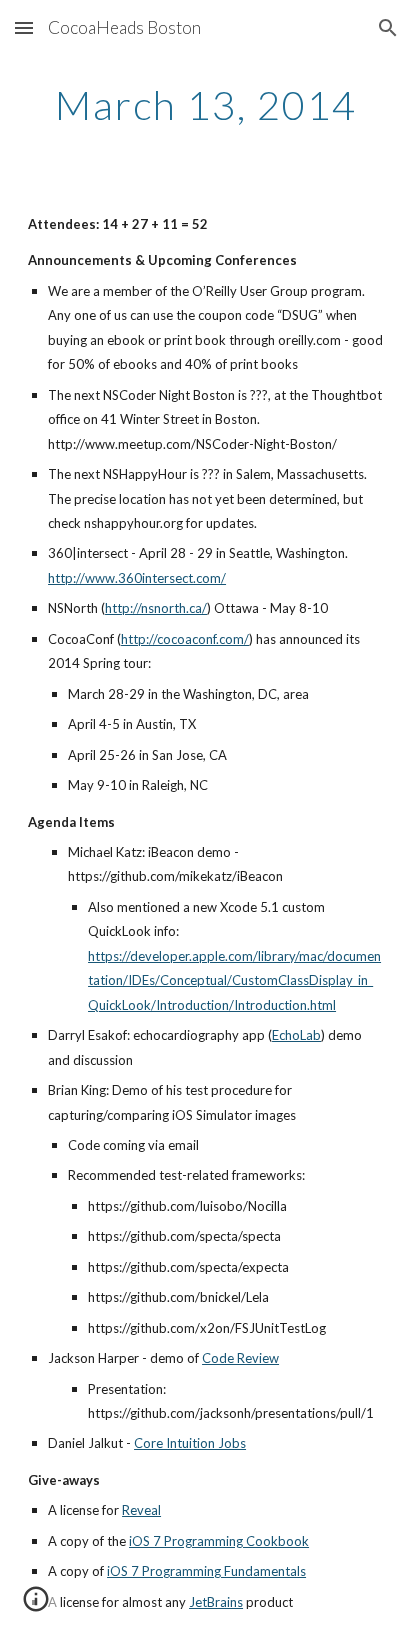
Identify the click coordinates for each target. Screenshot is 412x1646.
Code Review (240, 1358)
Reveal (141, 1510)
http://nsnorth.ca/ (156, 608)
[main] (206, 105)
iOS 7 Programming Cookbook (219, 1541)
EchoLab (296, 1035)
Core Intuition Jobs (190, 1443)
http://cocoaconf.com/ (185, 639)
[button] (24, 27)
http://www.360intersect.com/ (137, 578)
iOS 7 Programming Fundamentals (206, 1571)
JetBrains (216, 1602)
